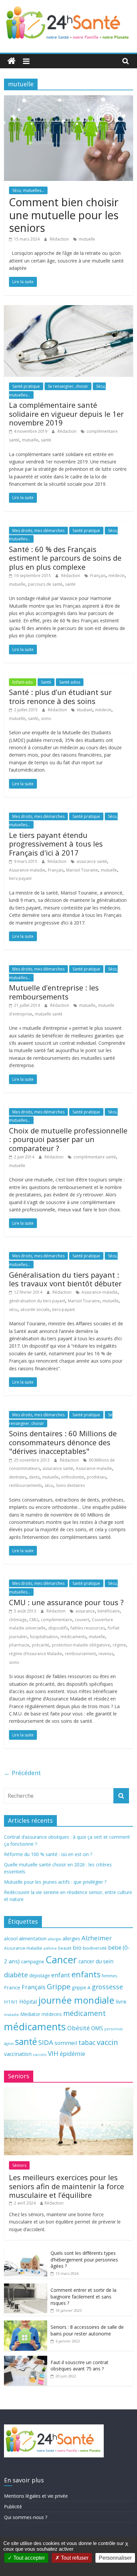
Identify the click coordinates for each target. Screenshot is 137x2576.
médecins (52, 2014)
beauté (65, 1948)
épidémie (72, 2054)
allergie (55, 1939)
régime (119, 1645)
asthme (50, 1948)
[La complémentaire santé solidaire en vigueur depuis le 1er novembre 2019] (68, 309)
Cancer (61, 1960)
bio (77, 1947)
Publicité (13, 2507)
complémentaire (57, 1620)
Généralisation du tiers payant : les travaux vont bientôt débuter (65, 1279)
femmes (109, 1976)
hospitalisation (44, 1637)
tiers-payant (20, 878)
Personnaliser (115, 2558)
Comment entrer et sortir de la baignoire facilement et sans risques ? (83, 2296)
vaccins (40, 2054)
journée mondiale (76, 2000)
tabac (87, 2042)
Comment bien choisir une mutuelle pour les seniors (64, 215)
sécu (13, 1309)
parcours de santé (45, 584)
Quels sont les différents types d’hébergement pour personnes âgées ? (84, 2259)
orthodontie (73, 1477)
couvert (82, 1620)
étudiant (85, 710)
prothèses (96, 1477)
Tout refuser (74, 2558)
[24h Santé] (11, 61)
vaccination (18, 2054)
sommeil (66, 2043)
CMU (34, 1620)
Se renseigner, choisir (68, 386)
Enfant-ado (23, 682)
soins (46, 718)
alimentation (33, 1938)
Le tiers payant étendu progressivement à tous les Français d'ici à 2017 (56, 844)
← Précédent (22, 1773)
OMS (97, 2028)
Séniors (19, 2165)
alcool (11, 1938)
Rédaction (60, 239)
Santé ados (70, 682)
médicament (84, 2013)
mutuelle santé (49, 1014)
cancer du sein (96, 1961)
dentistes (18, 1477)
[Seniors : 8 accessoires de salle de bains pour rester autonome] (26, 2324)
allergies (71, 1938)
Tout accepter (28, 2558)
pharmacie (19, 1645)
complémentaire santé (95, 1157)
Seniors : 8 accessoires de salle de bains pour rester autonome (87, 2330)
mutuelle (87, 239)
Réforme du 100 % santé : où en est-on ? (48, 1854)
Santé (46, 682)
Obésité (78, 2028)
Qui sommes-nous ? (26, 2517)
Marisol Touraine (82, 870)
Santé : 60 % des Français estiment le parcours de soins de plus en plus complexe (65, 558)
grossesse (107, 1987)
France (12, 1987)
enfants (86, 1974)
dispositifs (58, 1628)
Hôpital (28, 2002)
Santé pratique (26, 386)
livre (121, 2002)
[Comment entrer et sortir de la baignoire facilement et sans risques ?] (26, 2287)
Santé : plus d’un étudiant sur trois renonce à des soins (60, 696)
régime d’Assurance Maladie (36, 1654)
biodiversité (95, 1948)
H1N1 (11, 2002)
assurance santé (92, 861)
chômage (18, 1620)
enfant (61, 1975)
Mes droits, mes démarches (38, 531)
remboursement (80, 1654)
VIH (53, 2054)
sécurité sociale (35, 1309)
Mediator (30, 2014)
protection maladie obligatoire (81, 1645)
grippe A (81, 1987)
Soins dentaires (70, 1485)
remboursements (25, 1485)
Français (98, 576)
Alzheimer (97, 1938)
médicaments (73, 1637)
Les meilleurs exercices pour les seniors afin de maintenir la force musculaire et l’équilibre (67, 2186)
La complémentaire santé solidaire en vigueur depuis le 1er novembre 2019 (66, 414)
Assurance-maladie (27, 870)
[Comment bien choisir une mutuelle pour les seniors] (68, 99)
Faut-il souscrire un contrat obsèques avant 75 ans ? (79, 2366)
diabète (16, 1975)
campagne (33, 1961)
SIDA (46, 2042)
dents (34, 1477)
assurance (85, 1611)
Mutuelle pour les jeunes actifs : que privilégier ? (55, 1882)
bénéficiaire (109, 1611)
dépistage (40, 1975)
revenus (106, 1654)
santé (46, 440)
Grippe (59, 1986)
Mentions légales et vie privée (36, 2496)
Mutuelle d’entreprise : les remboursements (54, 992)
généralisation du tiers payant (37, 1301)
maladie (11, 2014)
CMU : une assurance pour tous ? (66, 1602)
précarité (41, 1645)
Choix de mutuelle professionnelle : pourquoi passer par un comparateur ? (68, 1139)
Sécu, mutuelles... (28, 190)
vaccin (107, 2042)
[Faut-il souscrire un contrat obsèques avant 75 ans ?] (26, 2359)
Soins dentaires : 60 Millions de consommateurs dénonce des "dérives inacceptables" (63, 1442)
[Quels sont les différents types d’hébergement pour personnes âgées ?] (26, 2250)
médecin (117, 576)
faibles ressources (88, 1628)
